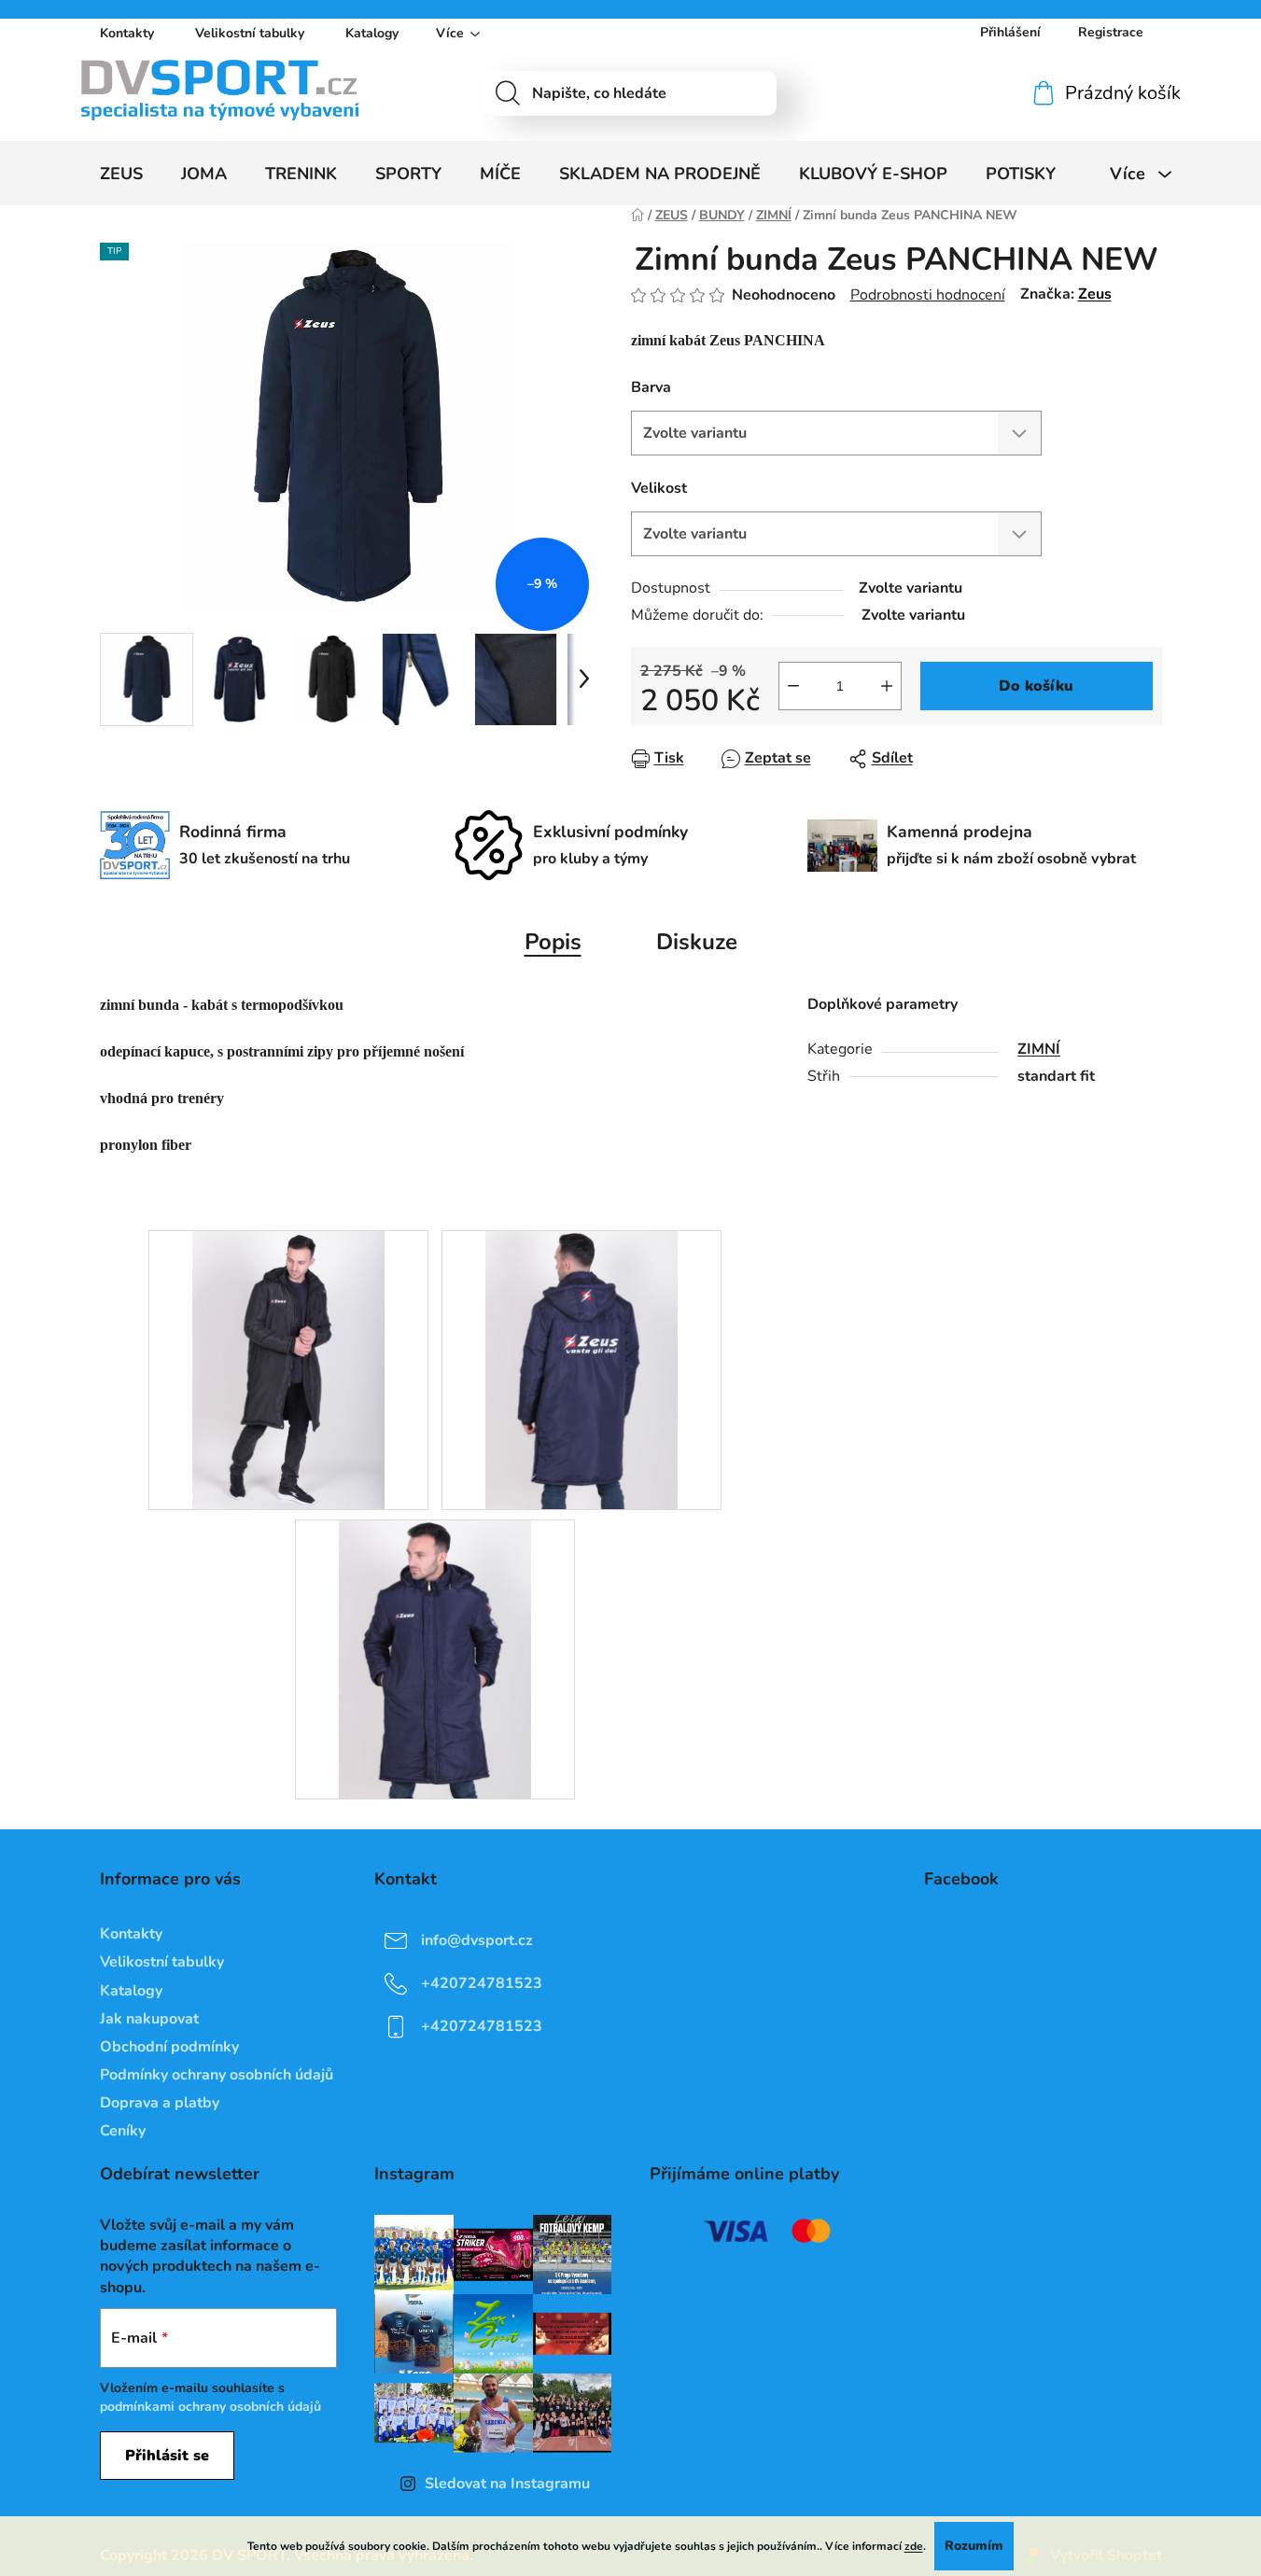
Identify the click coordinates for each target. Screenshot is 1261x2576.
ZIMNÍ (1039, 1049)
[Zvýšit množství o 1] (887, 686)
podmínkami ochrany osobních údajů (210, 2407)
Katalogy (372, 33)
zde (914, 2546)
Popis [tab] (553, 942)
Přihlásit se (167, 2456)
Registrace (1111, 32)
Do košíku (1036, 686)
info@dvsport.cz (477, 1940)
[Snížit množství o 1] (793, 686)
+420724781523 (482, 1983)
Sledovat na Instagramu (507, 2484)
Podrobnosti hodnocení (928, 295)
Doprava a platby (160, 2103)
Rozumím (974, 2546)
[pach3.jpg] (435, 1659)
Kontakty (127, 33)
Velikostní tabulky (250, 33)
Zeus (1095, 294)
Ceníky (123, 2131)
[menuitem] (121, 174)
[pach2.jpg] (582, 1369)
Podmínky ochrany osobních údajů (217, 2075)
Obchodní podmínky (169, 2047)
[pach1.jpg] (289, 1369)
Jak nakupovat (149, 2019)
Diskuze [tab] (697, 942)
